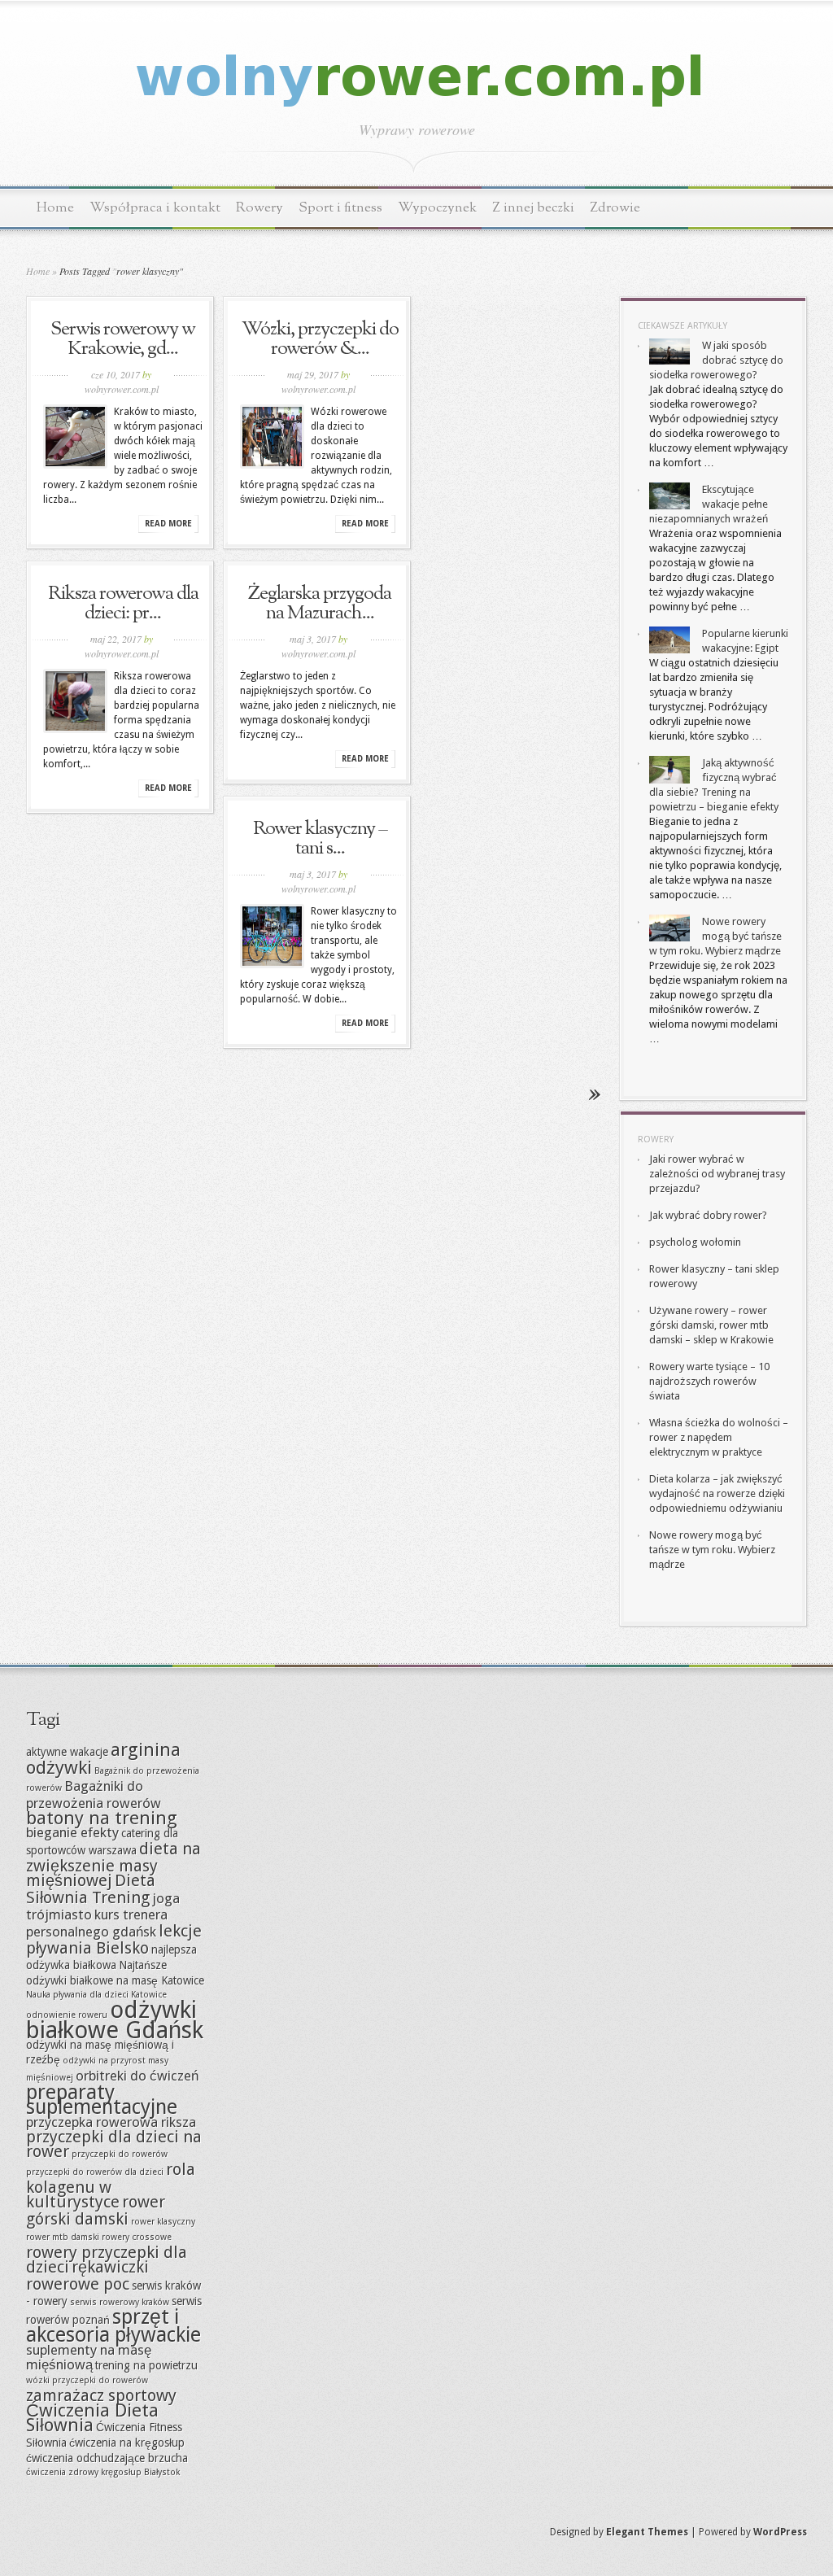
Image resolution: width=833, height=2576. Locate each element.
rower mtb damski (63, 2237)
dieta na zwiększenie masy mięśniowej (113, 1864)
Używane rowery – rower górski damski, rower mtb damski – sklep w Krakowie (711, 1325)
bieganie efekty (72, 1832)
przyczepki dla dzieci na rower (114, 2144)
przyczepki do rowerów (120, 2154)
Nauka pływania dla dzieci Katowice (96, 1995)
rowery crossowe (137, 2237)
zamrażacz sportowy (101, 2395)
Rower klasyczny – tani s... (320, 839)
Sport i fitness (340, 208)
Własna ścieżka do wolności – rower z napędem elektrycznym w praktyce (719, 1437)
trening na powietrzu (146, 2365)
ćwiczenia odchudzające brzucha (107, 2458)
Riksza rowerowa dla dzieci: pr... (123, 604)
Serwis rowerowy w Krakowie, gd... (123, 339)
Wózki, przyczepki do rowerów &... (320, 339)
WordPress (780, 2532)
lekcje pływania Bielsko (114, 1939)
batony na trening (102, 1818)
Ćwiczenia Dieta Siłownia (92, 2417)
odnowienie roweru (67, 2015)
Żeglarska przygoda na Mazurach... (320, 604)
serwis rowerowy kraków (120, 2302)
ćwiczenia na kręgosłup (127, 2443)
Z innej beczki (533, 208)
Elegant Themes (647, 2532)
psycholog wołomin (695, 1242)
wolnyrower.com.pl (122, 389)
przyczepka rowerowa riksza (111, 2122)
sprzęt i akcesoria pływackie (113, 2326)
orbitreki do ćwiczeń (137, 2076)
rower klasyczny (163, 2222)
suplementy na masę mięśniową (89, 2357)
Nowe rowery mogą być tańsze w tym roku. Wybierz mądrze (715, 936)
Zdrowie (615, 208)
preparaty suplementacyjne (102, 2100)
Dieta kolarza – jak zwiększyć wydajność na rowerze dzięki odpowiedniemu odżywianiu (717, 1493)
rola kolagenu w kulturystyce (111, 2185)
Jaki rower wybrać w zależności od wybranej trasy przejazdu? (717, 1174)
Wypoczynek (437, 208)
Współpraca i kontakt (155, 208)
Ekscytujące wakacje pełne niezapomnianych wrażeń (709, 504)
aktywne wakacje (67, 1752)
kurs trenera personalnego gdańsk (97, 1923)
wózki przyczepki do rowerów (87, 2380)
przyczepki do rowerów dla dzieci (95, 2172)
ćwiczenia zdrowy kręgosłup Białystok (103, 2472)
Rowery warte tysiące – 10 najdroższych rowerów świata (709, 1381)
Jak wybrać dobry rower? (708, 1215)
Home (55, 208)
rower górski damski (96, 2210)
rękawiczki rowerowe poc (87, 2275)
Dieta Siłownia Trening (91, 1889)
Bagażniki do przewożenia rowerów (94, 1794)
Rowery (259, 208)
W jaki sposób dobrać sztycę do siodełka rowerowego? (716, 360)
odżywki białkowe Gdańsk (115, 2020)
